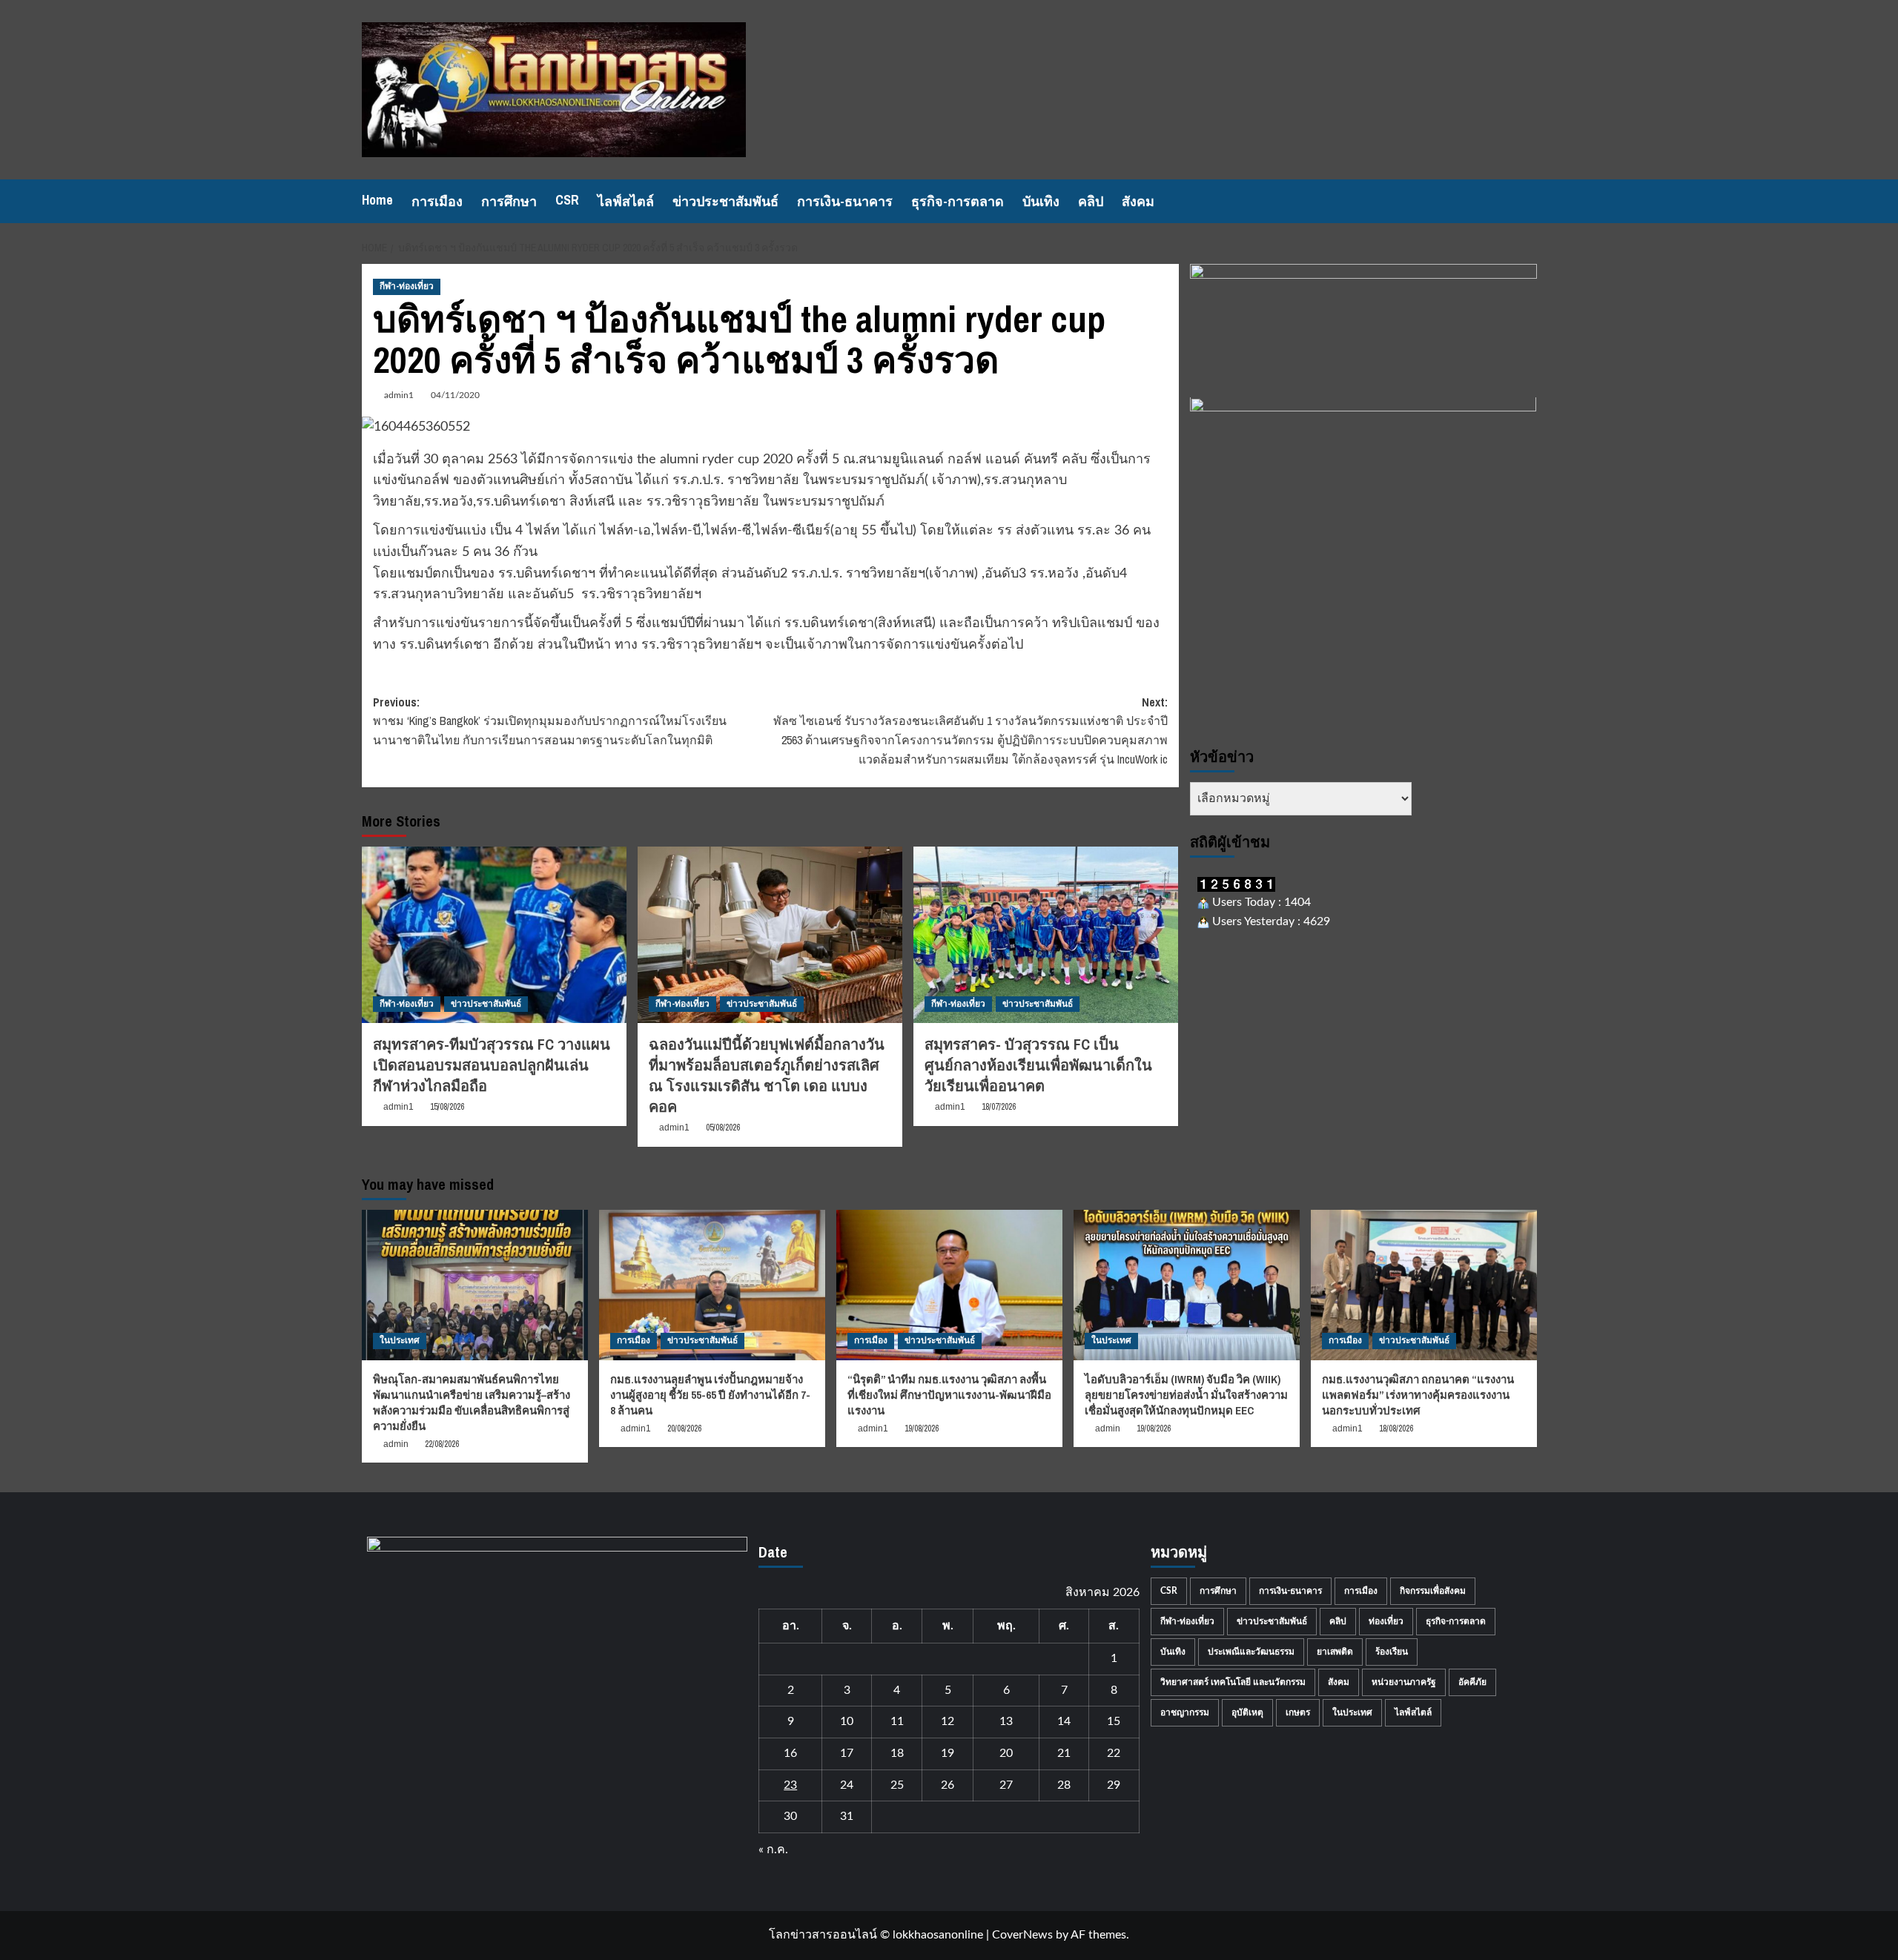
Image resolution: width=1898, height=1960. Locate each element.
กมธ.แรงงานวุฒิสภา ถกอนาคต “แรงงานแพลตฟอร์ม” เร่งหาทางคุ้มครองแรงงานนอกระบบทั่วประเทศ (1418, 1395)
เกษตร (1298, 1712)
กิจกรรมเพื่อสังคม (1433, 1591)
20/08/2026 (684, 1428)
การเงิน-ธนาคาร (845, 201)
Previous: (550, 721)
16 (790, 1753)
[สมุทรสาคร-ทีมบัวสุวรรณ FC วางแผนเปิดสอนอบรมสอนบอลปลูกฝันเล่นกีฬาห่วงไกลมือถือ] (494, 935)
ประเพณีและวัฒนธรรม (1251, 1652)
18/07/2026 (999, 1107)
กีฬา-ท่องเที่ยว (407, 286)
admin (396, 1444)
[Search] (1528, 201)
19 (948, 1753)
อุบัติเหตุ (1247, 1712)
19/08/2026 (922, 1428)
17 (847, 1753)
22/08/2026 (442, 1444)
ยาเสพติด (1335, 1652)
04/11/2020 (455, 395)
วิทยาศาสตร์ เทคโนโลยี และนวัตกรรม (1233, 1682)
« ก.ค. (773, 1850)
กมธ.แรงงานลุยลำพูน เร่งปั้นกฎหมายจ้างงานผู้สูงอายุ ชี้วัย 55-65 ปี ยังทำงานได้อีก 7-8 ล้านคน (710, 1395)
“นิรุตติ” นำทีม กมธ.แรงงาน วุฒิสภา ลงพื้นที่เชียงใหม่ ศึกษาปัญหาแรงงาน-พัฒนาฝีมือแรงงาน (949, 1395)
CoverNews (1022, 1935)
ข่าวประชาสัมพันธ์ (725, 201)
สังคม (1138, 201)
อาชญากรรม (1185, 1712)
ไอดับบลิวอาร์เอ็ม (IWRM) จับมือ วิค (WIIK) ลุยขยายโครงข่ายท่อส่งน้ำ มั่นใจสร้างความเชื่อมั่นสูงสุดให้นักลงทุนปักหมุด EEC (1186, 1395)
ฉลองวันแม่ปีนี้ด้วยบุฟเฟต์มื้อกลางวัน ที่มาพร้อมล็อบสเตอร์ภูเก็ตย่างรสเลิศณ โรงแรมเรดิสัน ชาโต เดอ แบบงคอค (767, 1075)
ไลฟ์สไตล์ (626, 201)
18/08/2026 (1396, 1428)
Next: (971, 731)
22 (1114, 1753)
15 (1114, 1721)
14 (1064, 1721)
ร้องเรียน (1392, 1652)
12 (948, 1721)
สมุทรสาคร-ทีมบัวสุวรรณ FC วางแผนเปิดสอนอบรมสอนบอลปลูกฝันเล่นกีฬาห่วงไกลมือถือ (492, 1065)
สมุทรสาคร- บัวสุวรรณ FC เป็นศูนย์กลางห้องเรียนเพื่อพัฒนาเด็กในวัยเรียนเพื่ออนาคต (1038, 1065)
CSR (567, 200)
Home (377, 200)
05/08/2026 (723, 1128)
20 (1006, 1753)
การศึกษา (509, 201)
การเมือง (437, 201)
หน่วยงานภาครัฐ (1404, 1682)
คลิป (1091, 201)
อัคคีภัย (1472, 1682)
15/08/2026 (447, 1107)
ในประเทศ (400, 1340)
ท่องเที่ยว (1386, 1621)
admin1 (399, 395)
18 (897, 1753)
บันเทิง (1041, 201)
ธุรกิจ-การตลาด (958, 201)
